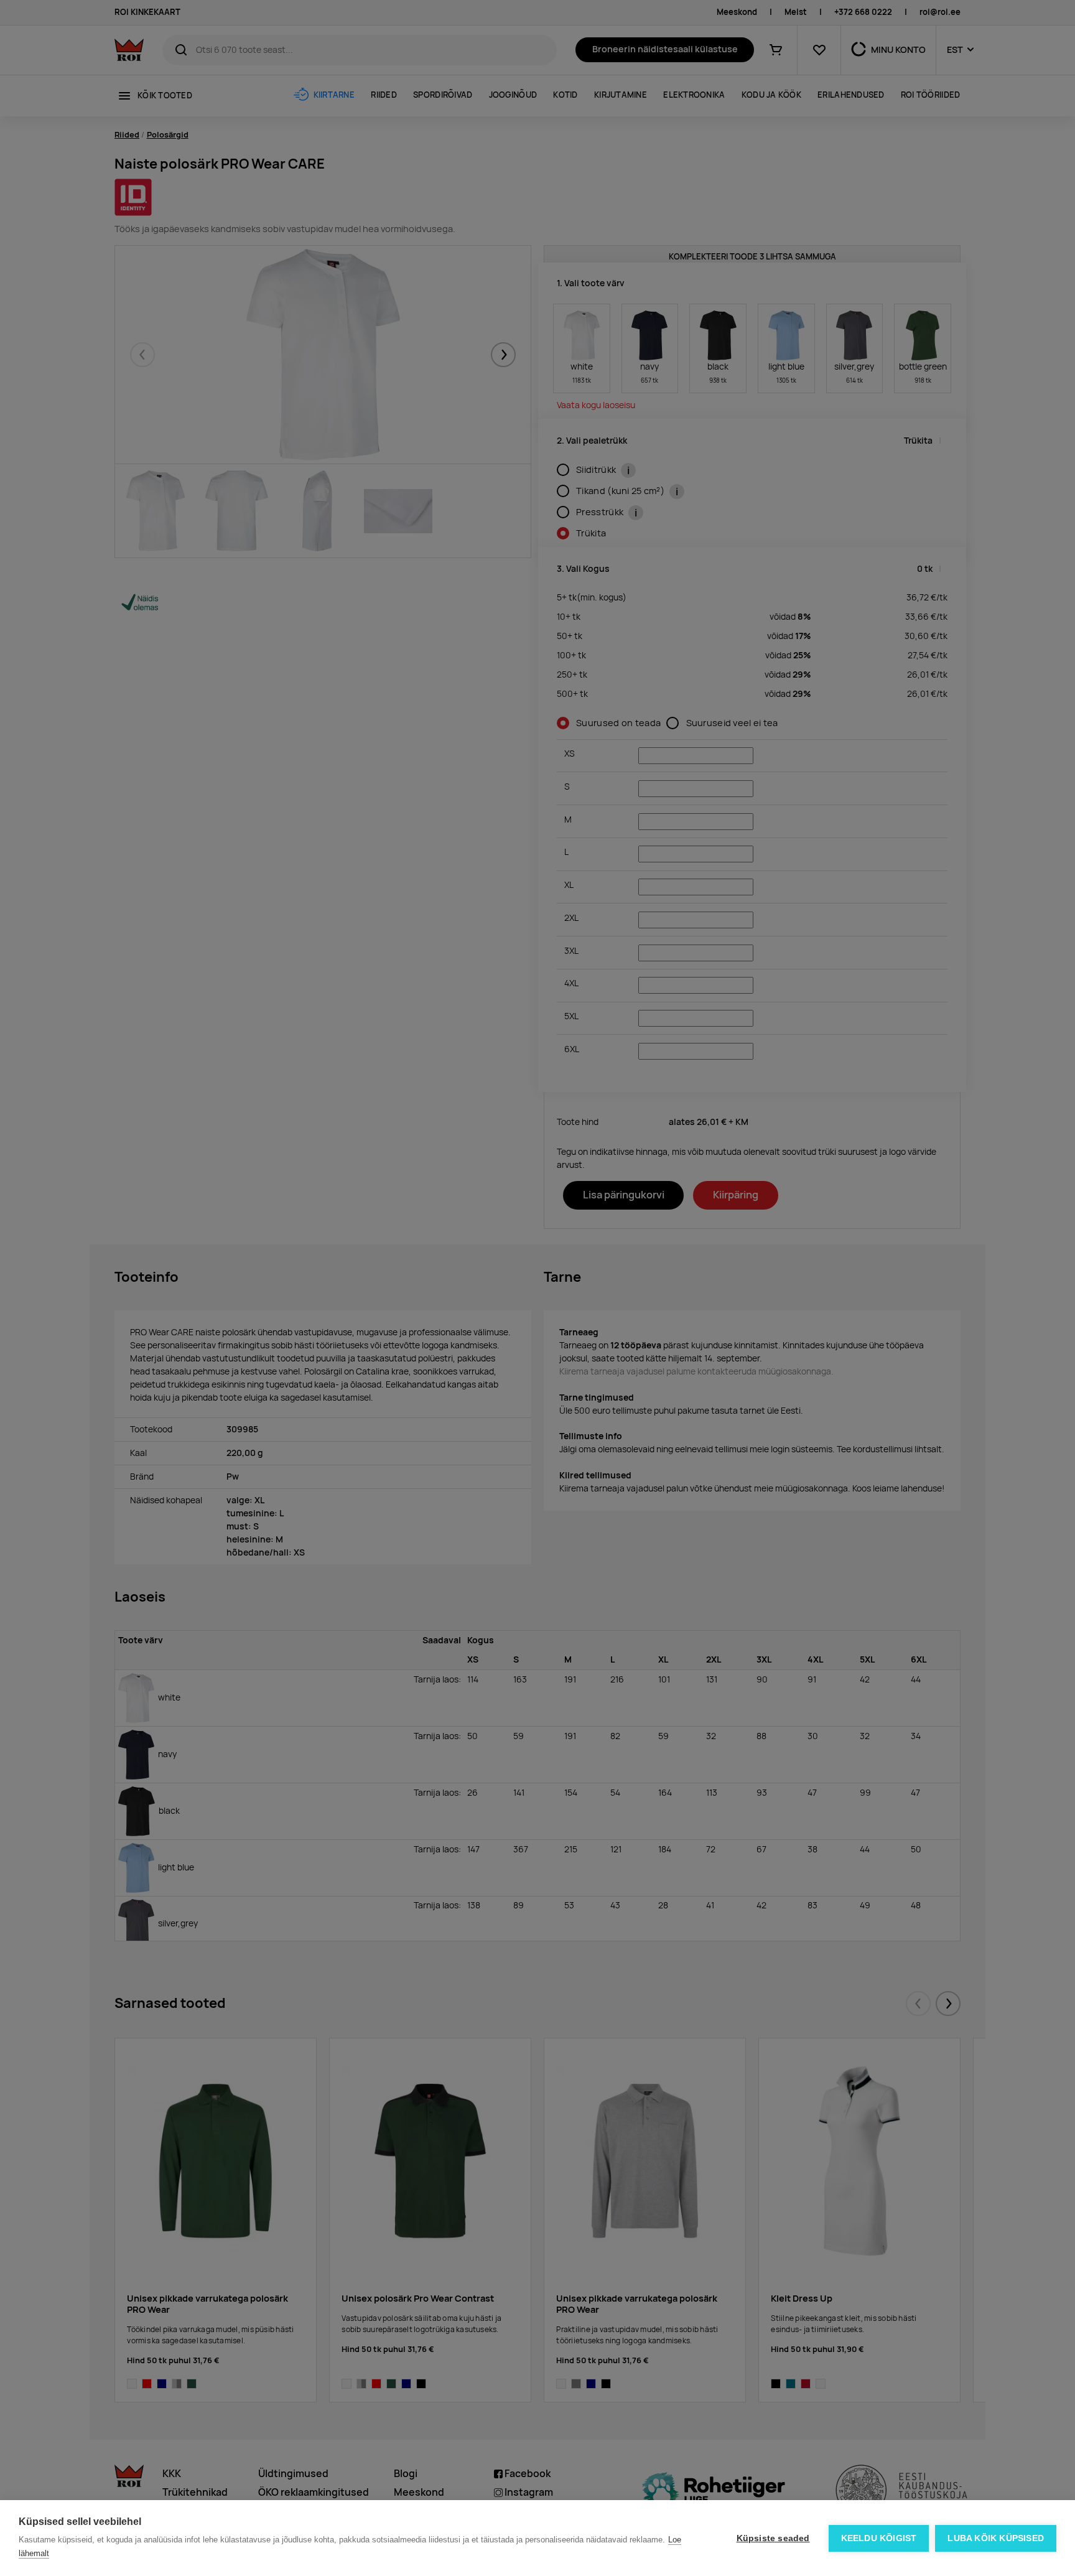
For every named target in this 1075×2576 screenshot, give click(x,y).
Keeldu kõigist (879, 2538)
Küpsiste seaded (773, 2538)
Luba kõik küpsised (996, 2538)
